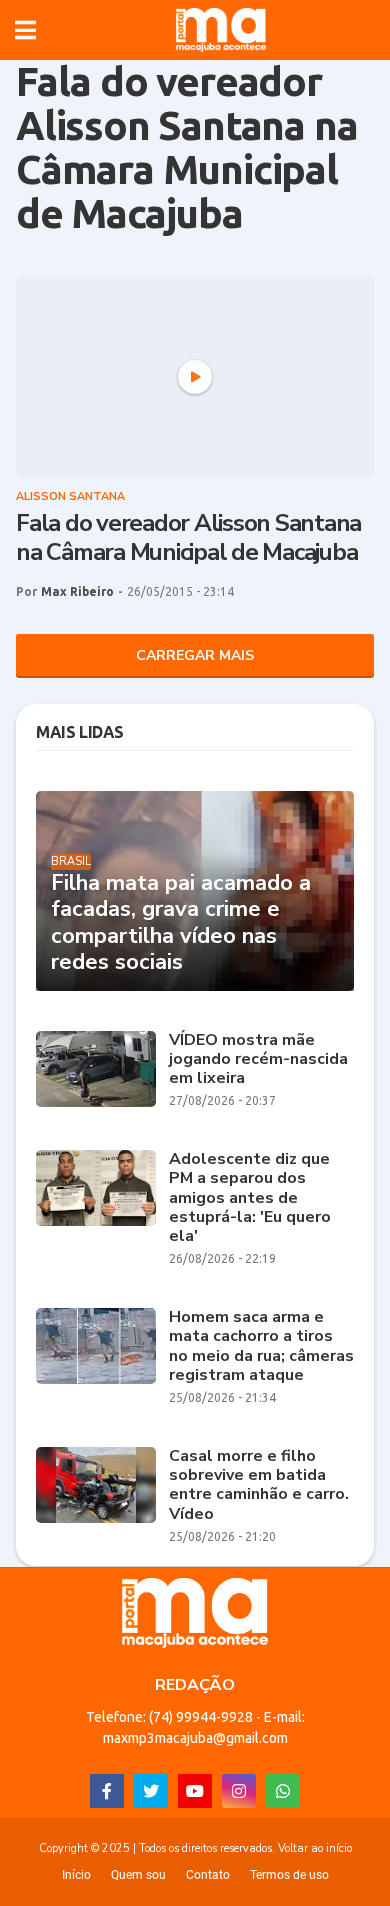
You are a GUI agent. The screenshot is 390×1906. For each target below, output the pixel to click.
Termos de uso (289, 1875)
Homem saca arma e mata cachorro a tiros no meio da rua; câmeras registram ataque (261, 1346)
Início (76, 1875)
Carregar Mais (195, 655)
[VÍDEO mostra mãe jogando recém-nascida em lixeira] (96, 1069)
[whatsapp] (283, 1791)
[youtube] (195, 1791)
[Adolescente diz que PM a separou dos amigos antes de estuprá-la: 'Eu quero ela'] (96, 1188)
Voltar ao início (315, 1848)
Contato (208, 1875)
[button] (25, 30)
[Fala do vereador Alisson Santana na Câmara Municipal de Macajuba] (195, 377)
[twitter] (151, 1791)
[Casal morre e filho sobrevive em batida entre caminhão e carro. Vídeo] (96, 1485)
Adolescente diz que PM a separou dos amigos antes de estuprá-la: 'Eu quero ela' (250, 1198)
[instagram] (239, 1791)
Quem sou (138, 1875)
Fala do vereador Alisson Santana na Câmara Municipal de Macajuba (188, 538)
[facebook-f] (107, 1791)
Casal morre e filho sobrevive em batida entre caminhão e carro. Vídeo (259, 1485)
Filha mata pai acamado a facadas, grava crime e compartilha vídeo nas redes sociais (181, 923)
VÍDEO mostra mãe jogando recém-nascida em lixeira (258, 1060)
